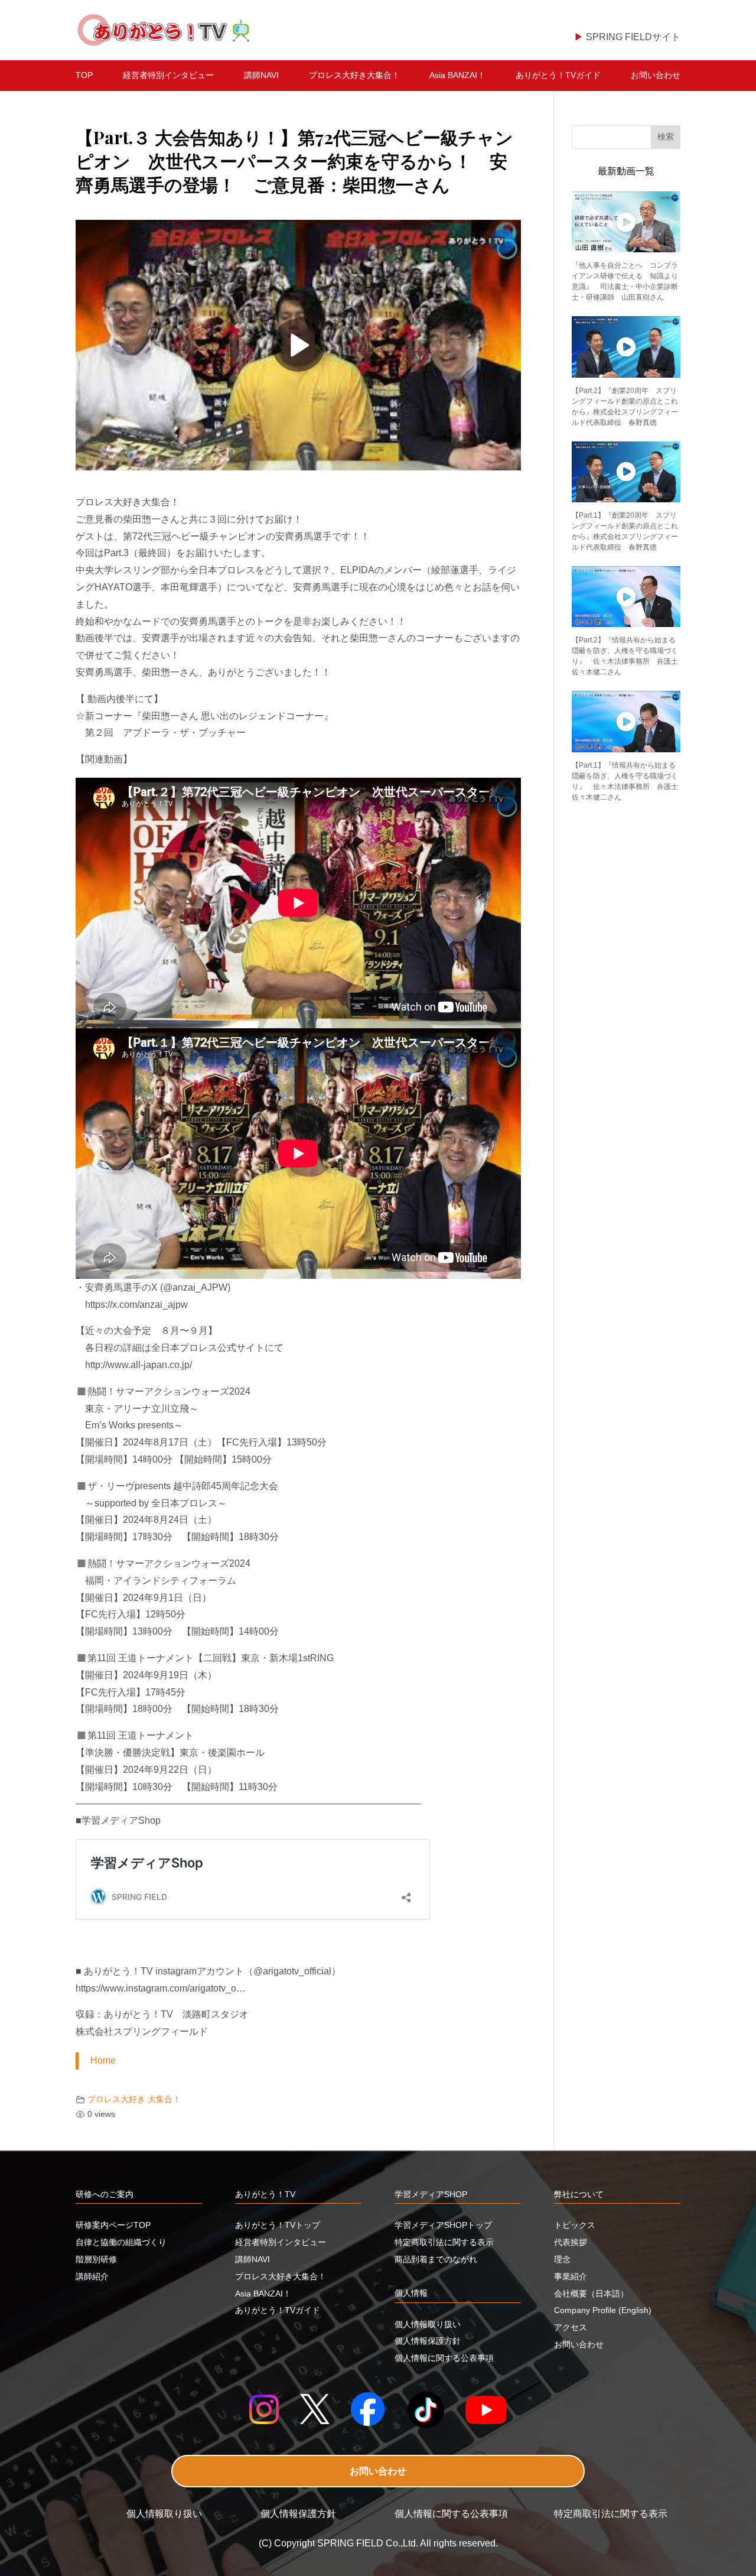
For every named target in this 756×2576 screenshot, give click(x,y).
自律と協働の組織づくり (121, 2242)
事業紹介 (571, 2276)
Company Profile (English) (603, 2310)
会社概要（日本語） (591, 2294)
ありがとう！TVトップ (278, 2225)
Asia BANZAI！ (457, 75)
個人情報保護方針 (428, 2341)
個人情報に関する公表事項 (444, 2358)
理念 (562, 2259)
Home (103, 2060)
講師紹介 (92, 2276)
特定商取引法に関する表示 (444, 2242)
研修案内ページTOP (113, 2225)
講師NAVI (261, 75)
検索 (666, 137)
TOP (84, 75)
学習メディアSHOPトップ (443, 2225)
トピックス (575, 2225)
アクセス (571, 2327)
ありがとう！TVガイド (558, 75)
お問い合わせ (656, 75)
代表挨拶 (571, 2242)
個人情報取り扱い (428, 2324)
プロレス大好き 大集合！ (134, 2099)
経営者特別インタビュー (168, 75)
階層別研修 (96, 2259)
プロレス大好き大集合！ (354, 75)
